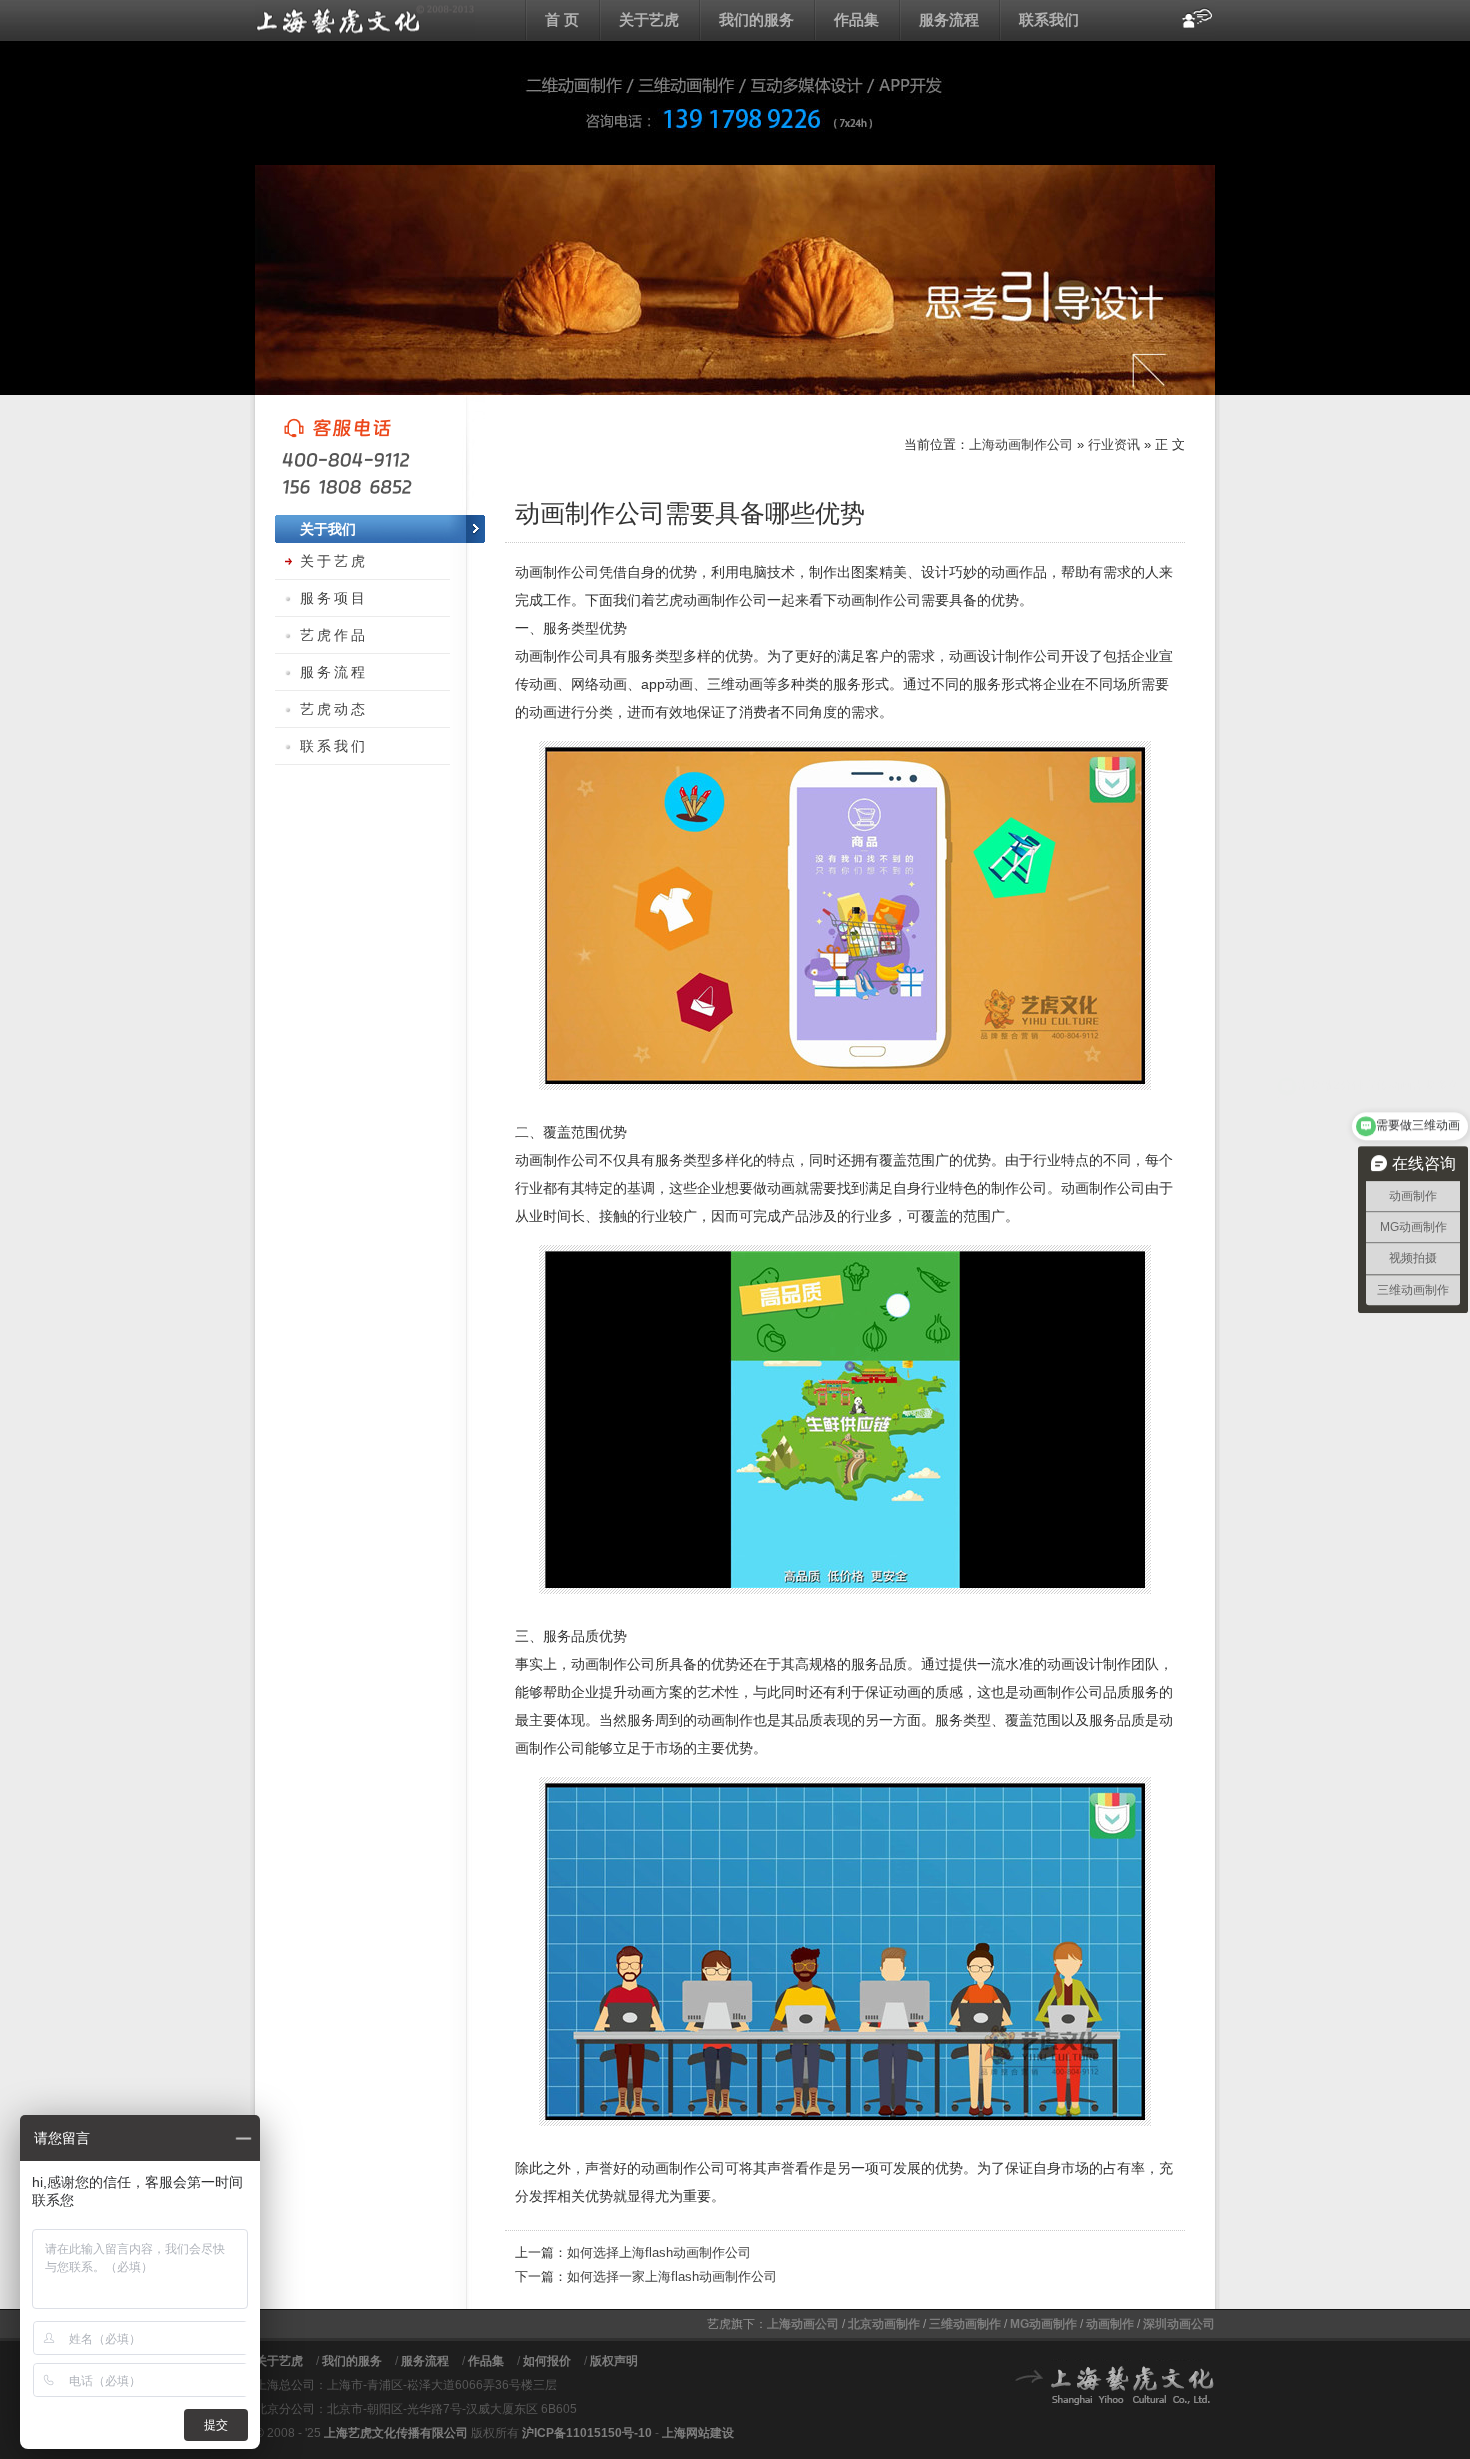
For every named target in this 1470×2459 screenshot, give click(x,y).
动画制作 (1110, 2324)
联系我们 (1049, 19)
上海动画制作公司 (1021, 444)
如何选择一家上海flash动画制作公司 (672, 2276)
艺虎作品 (334, 635)
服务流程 (949, 19)
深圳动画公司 (1179, 2324)
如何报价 (547, 2361)
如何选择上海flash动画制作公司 (659, 2252)
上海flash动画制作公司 (365, 20)
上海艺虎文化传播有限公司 (396, 2433)
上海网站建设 (698, 2433)
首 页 (562, 19)
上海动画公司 (803, 2324)
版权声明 (614, 2361)
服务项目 (334, 598)
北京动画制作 (884, 2324)
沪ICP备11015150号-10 (587, 2433)
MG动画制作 (1043, 2324)
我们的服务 (756, 19)
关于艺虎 (649, 19)
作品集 (856, 19)
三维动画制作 (965, 2324)
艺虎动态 (334, 709)
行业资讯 (1114, 444)
